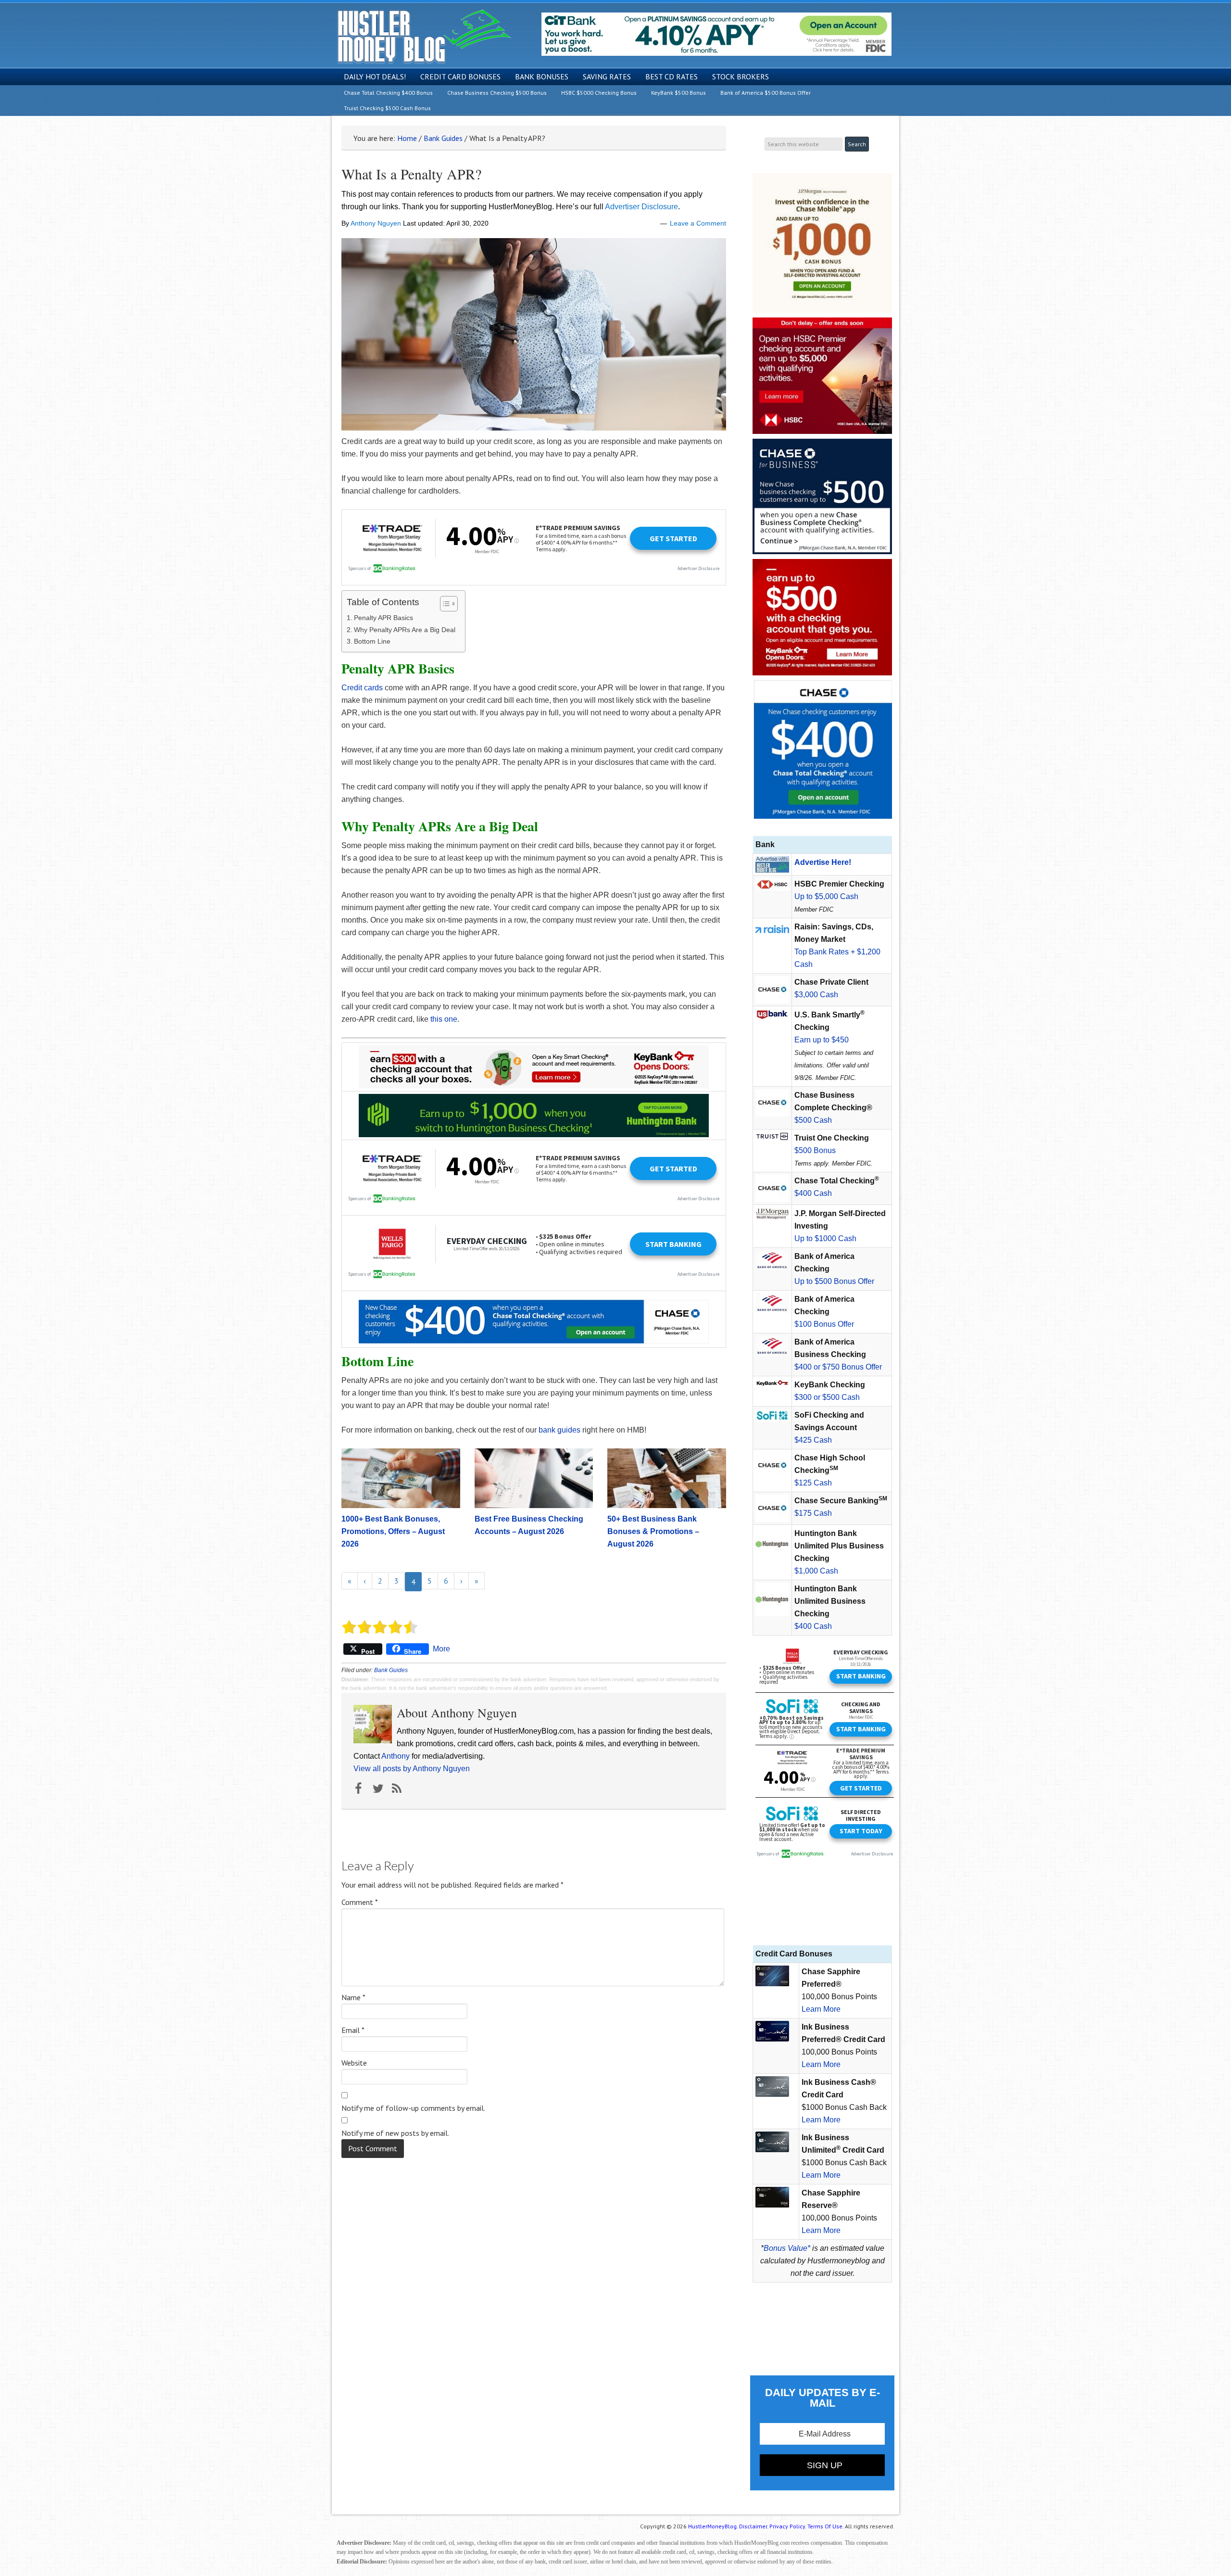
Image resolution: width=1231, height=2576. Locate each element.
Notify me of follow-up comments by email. (413, 2108)
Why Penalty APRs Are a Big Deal (405, 630)
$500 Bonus (815, 1150)
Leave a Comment (698, 223)
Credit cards (362, 688)
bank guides (559, 1430)
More (441, 1649)
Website (354, 2063)
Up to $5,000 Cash (826, 896)
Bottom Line (372, 641)
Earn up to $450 (822, 1040)
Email (353, 2030)
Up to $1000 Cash (825, 1238)
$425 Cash (813, 1440)
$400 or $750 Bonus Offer (838, 1367)
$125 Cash (813, 1483)
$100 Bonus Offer (824, 1324)
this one (444, 1019)
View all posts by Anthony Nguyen (412, 1769)
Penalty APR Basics (383, 618)
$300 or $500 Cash (827, 1397)
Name (353, 1997)
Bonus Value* (787, 2248)
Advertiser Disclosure (641, 207)
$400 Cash (813, 1193)
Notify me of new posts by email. (395, 2133)
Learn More (821, 2009)
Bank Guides (391, 1670)
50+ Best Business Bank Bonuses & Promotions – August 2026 (653, 1531)
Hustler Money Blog (424, 36)
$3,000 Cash (816, 995)
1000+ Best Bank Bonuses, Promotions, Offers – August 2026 (393, 1531)
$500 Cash (813, 1120)
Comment (360, 1902)
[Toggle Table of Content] (444, 604)
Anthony (396, 1756)
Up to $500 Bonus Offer (834, 1281)
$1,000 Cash (816, 1571)
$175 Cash (813, 1513)
